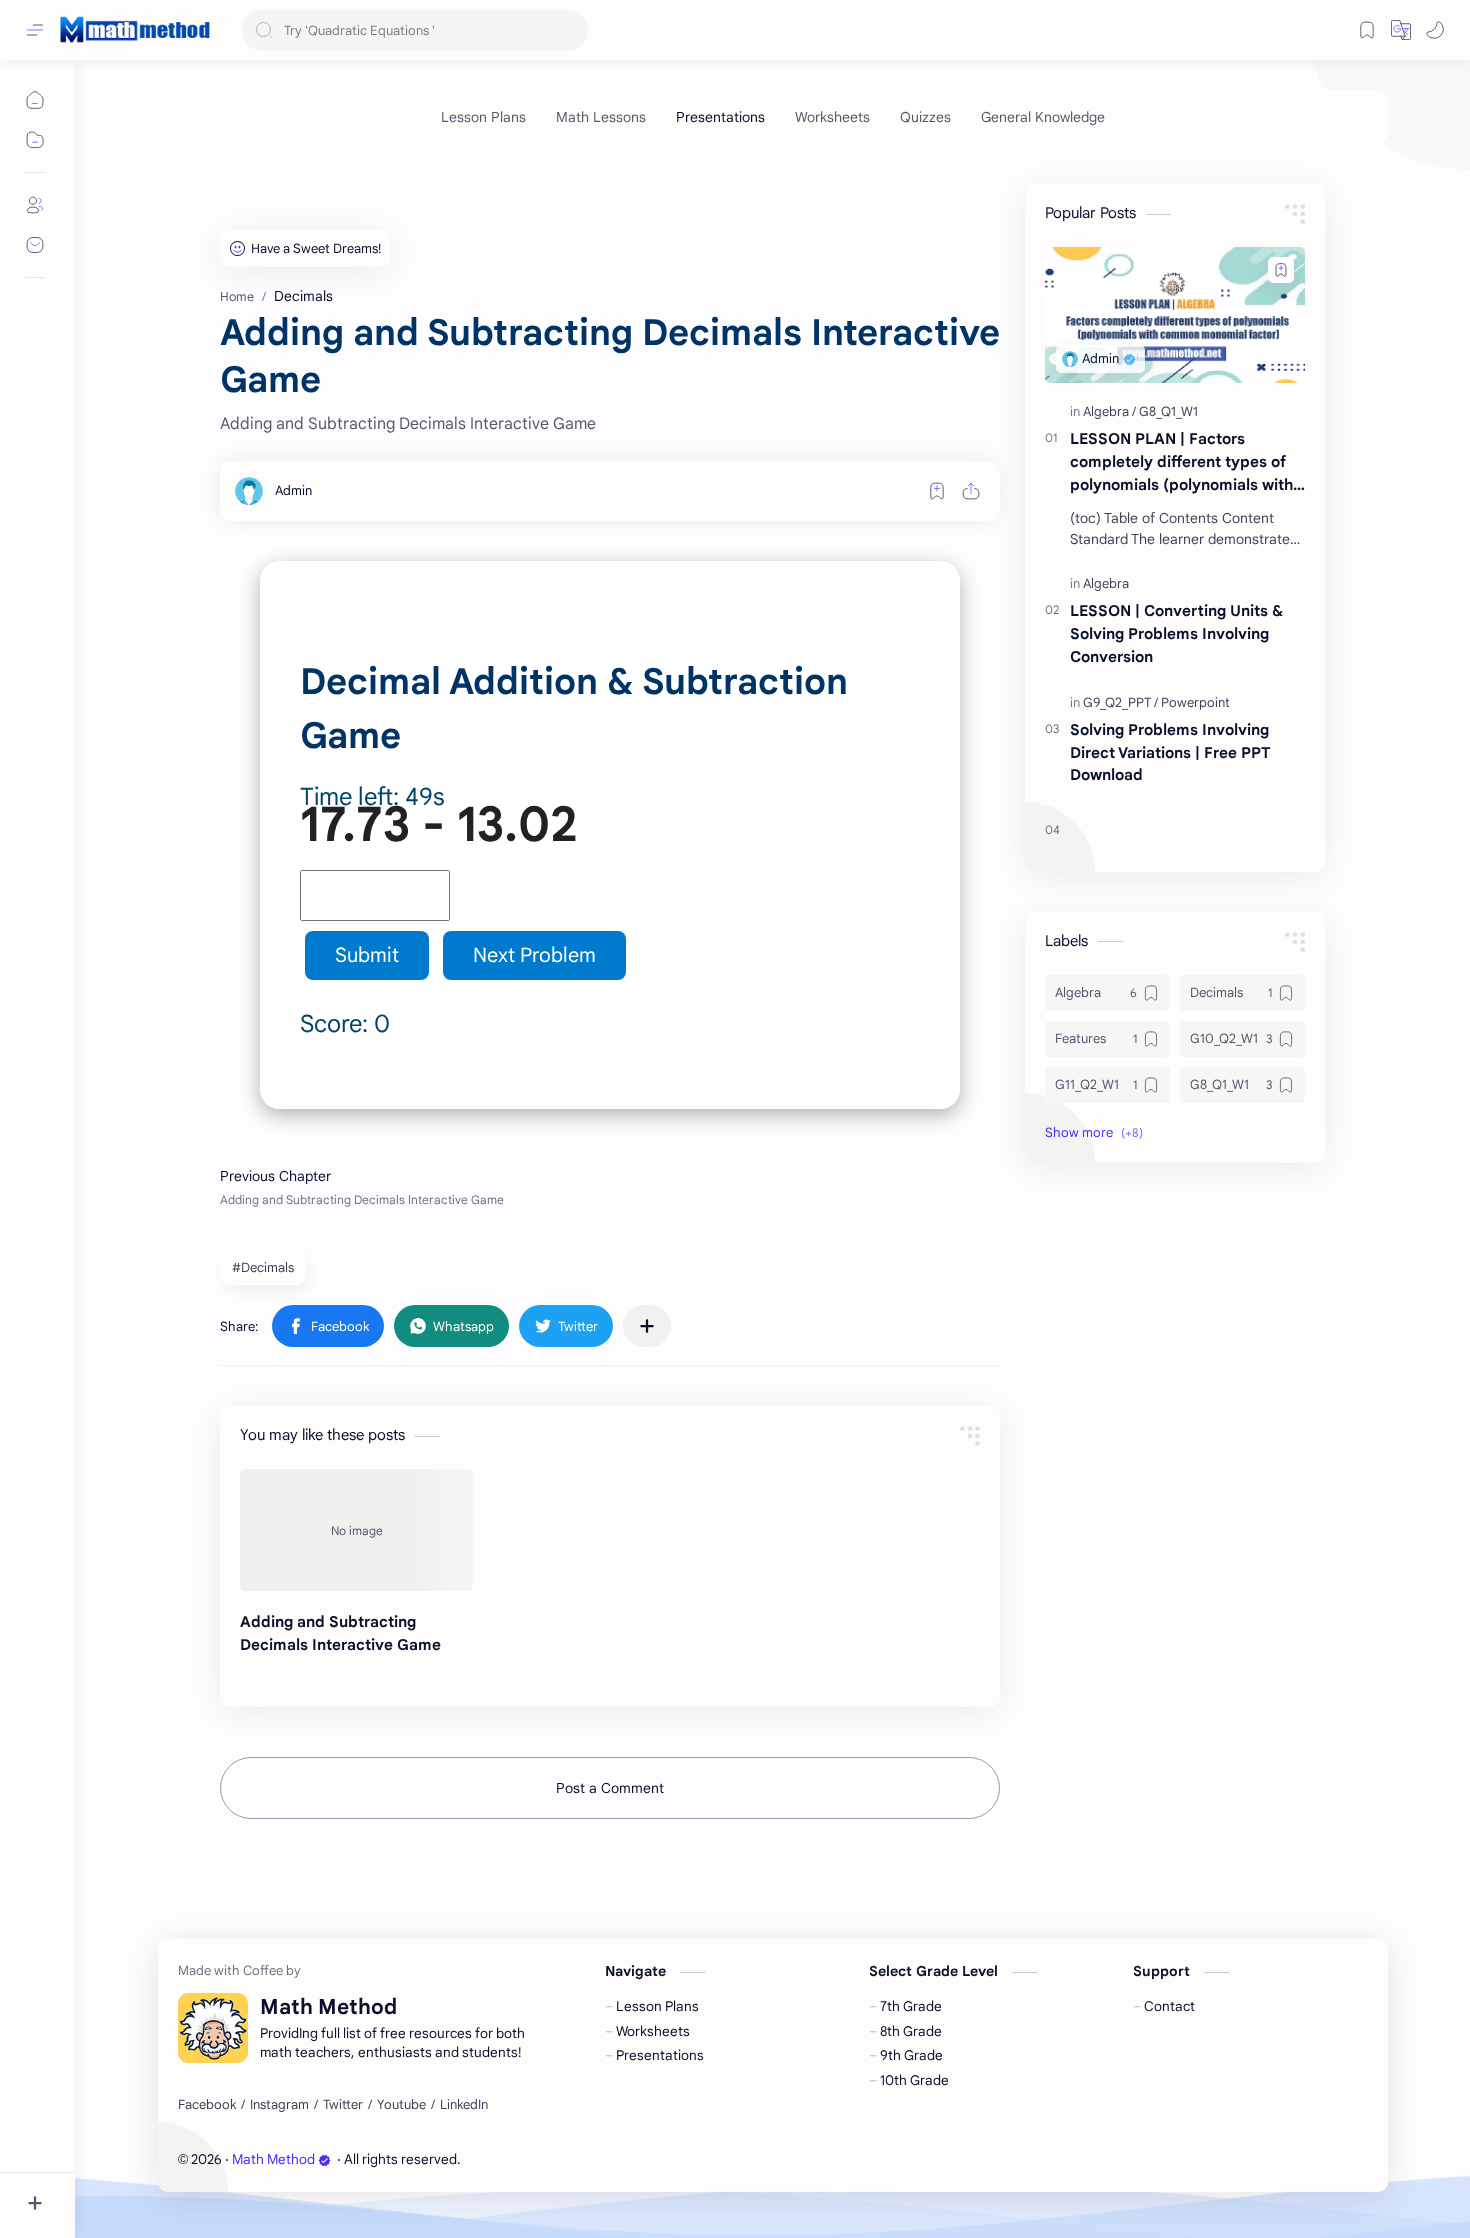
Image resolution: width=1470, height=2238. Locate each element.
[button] (1401, 30)
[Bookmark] (1367, 30)
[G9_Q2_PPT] (1120, 702)
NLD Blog (578, 2159)
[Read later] (937, 491)
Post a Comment (610, 1788)
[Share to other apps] (647, 1326)
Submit (367, 955)
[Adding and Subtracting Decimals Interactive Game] (356, 1530)
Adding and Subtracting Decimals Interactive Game (340, 1633)
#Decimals (263, 1267)
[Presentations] (720, 117)
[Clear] (569, 30)
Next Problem (534, 955)
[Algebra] (1109, 411)
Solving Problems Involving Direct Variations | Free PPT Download (1170, 752)
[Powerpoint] (1195, 702)
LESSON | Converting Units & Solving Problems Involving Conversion (1176, 633)
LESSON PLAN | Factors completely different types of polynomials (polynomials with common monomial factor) (1181, 462)
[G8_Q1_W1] (1168, 411)
